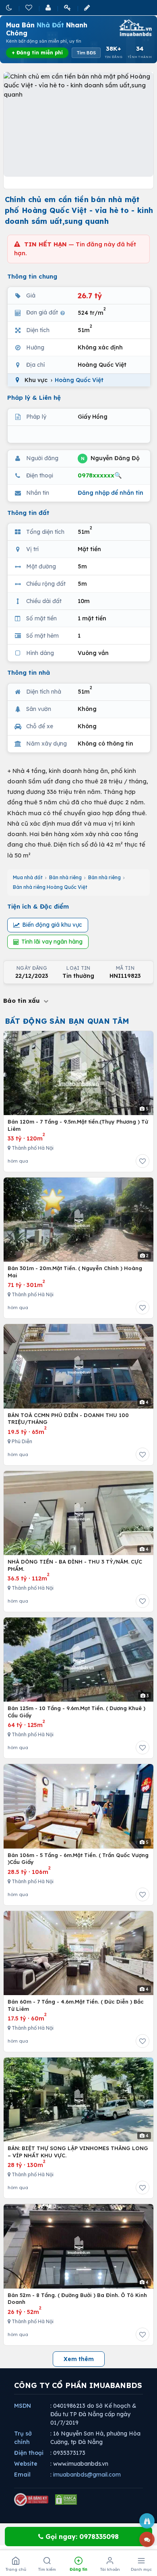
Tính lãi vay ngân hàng (52, 942)
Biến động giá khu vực (52, 925)
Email (22, 2475)
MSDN (23, 2406)
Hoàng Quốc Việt (79, 380)
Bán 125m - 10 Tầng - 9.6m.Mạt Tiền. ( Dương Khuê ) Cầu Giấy (76, 1712)
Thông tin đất (28, 513)
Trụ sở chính (23, 2438)
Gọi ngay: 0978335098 (81, 2537)
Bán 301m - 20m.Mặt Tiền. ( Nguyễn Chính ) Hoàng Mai (75, 1272)
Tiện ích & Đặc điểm (38, 906)
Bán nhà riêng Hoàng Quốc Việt (50, 887)
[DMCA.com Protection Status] (66, 2500)
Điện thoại (29, 2453)
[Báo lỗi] (147, 2521)
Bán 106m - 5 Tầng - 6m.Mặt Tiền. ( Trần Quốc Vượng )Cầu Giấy (78, 1859)
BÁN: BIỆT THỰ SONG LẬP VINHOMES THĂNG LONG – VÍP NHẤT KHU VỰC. (78, 2152)
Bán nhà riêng (65, 877)
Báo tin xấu (23, 1001)
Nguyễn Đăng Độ (110, 458)
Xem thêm (79, 2359)
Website (26, 2464)
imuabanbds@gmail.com (87, 2475)
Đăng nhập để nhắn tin (111, 493)
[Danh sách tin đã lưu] (29, 7)
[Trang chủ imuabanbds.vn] (135, 28)
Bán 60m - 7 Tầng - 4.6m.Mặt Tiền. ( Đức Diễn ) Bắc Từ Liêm (76, 2005)
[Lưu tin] (143, 1161)
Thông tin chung (32, 276)
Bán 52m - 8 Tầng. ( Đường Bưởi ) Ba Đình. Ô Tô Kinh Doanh (77, 2299)
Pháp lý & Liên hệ (34, 398)
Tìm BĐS (86, 53)
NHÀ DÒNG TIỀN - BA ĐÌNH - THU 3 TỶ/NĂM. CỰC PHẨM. (75, 1565)
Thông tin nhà (29, 672)
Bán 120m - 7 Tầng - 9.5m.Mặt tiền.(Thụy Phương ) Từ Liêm (78, 1125)
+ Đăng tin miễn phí (37, 53)
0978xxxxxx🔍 (100, 475)
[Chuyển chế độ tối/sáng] (10, 7)
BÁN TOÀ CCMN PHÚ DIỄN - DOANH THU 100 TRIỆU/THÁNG (68, 1419)
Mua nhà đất (28, 877)
